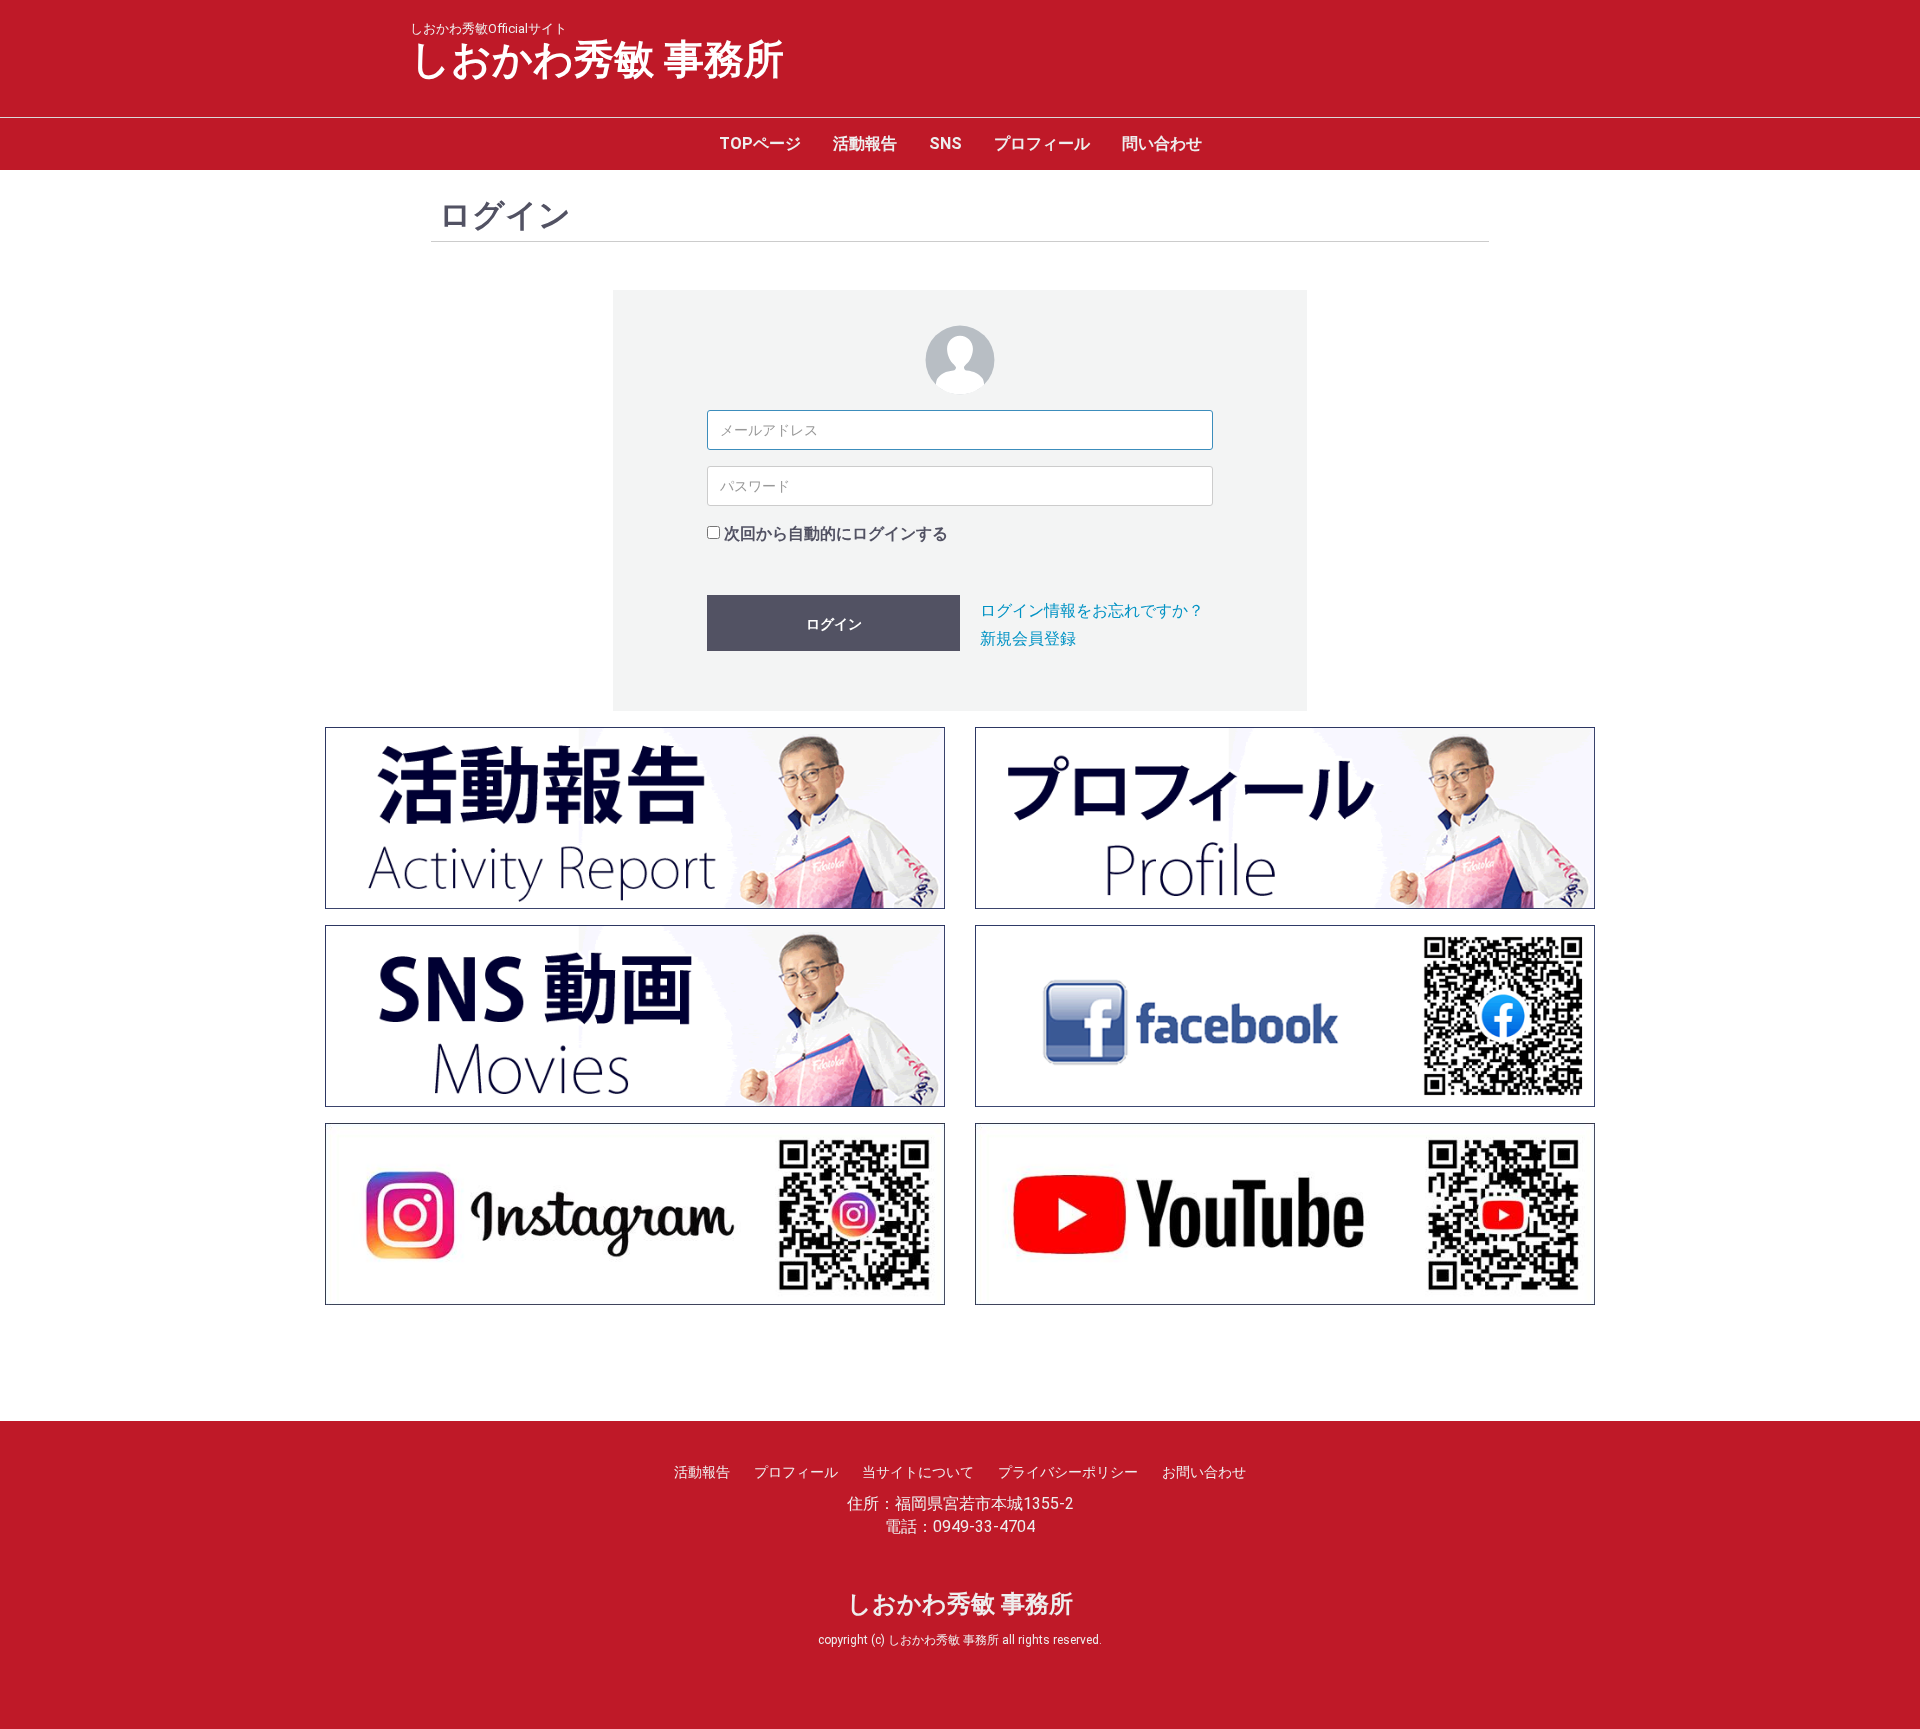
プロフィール (1042, 143)
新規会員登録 (1028, 638)
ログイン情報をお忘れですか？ (1092, 610)
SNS (945, 143)
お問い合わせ (1204, 1472)
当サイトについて (918, 1472)
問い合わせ (1162, 143)
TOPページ (760, 143)
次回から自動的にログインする (836, 533)
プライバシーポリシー (1068, 1472)
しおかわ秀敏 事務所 (597, 60)
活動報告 (865, 143)
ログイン (834, 624)
